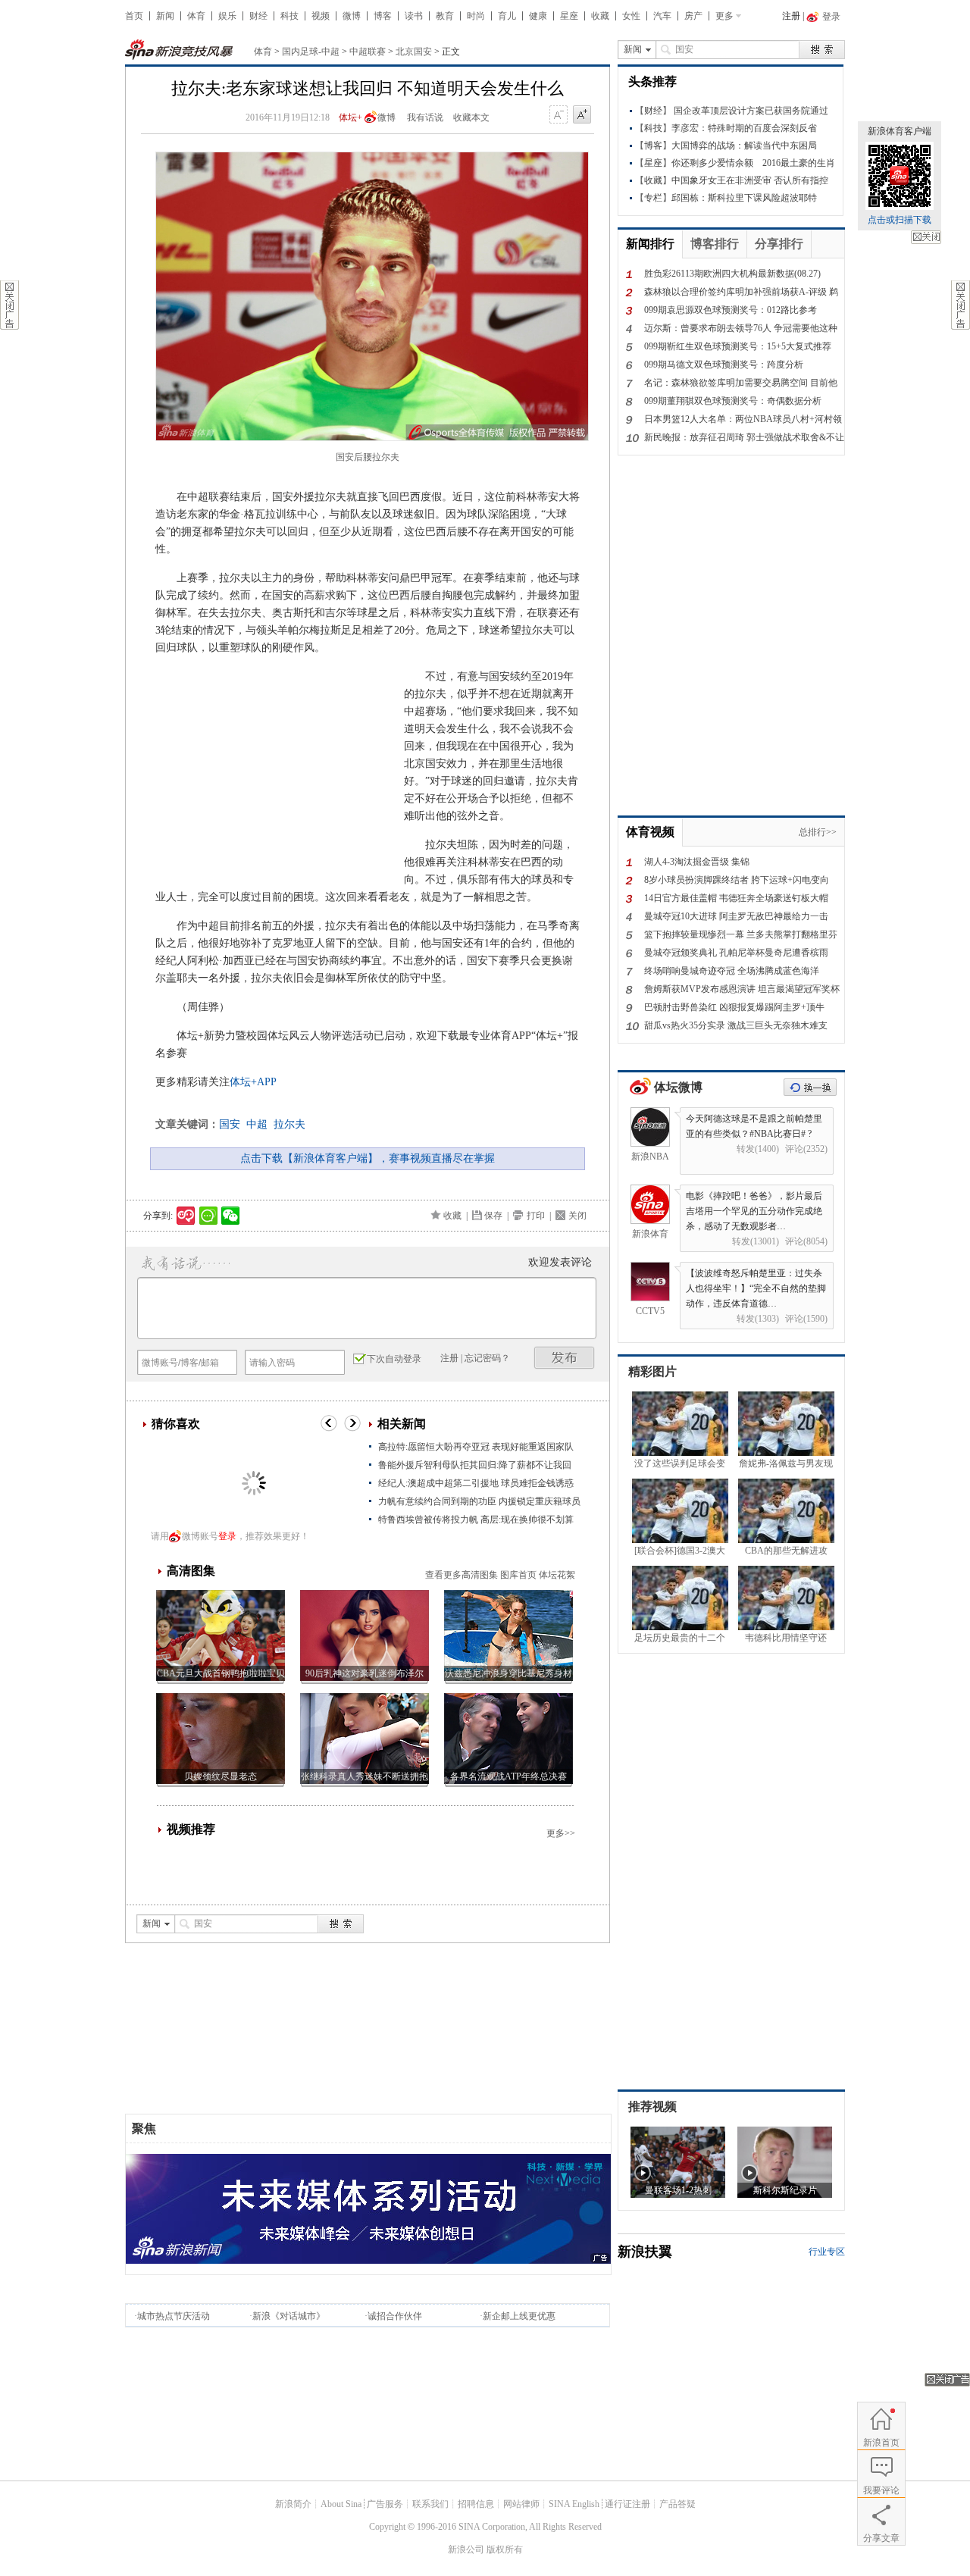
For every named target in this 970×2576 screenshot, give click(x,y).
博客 (383, 16)
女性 (631, 16)
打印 (536, 1216)
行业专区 (827, 2252)
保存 (493, 1216)
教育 (445, 16)
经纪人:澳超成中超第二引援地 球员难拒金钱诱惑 (476, 1483)
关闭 (926, 237)
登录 (227, 1536)
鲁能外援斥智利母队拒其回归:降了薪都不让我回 (475, 1465)
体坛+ (350, 117)
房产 (693, 16)
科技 (289, 16)
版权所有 (505, 2549)
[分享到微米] (186, 1216)
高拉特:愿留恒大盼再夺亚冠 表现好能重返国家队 (476, 1447)
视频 (321, 16)
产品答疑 (677, 2504)
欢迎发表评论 (560, 1262)
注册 (791, 16)
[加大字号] (582, 115)
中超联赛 (368, 52)
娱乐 (227, 16)
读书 (414, 16)
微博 (352, 16)
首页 (134, 16)
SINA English (574, 2504)
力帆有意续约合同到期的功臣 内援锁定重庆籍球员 (479, 1501)
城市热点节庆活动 (174, 2316)
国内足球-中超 (311, 52)
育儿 (507, 16)
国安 (230, 1124)
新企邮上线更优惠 (519, 2316)
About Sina (341, 2504)
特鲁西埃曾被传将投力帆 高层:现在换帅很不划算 (476, 1520)
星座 (569, 16)
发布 (565, 1358)
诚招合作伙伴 (395, 2316)
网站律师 (521, 2504)
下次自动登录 (394, 1359)
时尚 (476, 16)
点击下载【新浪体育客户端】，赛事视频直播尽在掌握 (368, 1158)
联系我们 (430, 2504)
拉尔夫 (289, 1124)
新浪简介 (293, 2504)
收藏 (600, 16)
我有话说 (425, 117)
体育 (196, 16)
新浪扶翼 (645, 2252)
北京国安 (414, 52)
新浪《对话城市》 (289, 2316)
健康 (538, 16)
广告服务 (385, 2504)
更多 (724, 16)
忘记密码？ (487, 1358)
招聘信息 (476, 2504)
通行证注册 (627, 2504)
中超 (257, 1124)
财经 (258, 16)
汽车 (662, 16)
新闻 (165, 16)
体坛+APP (253, 1082)
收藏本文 (471, 117)
